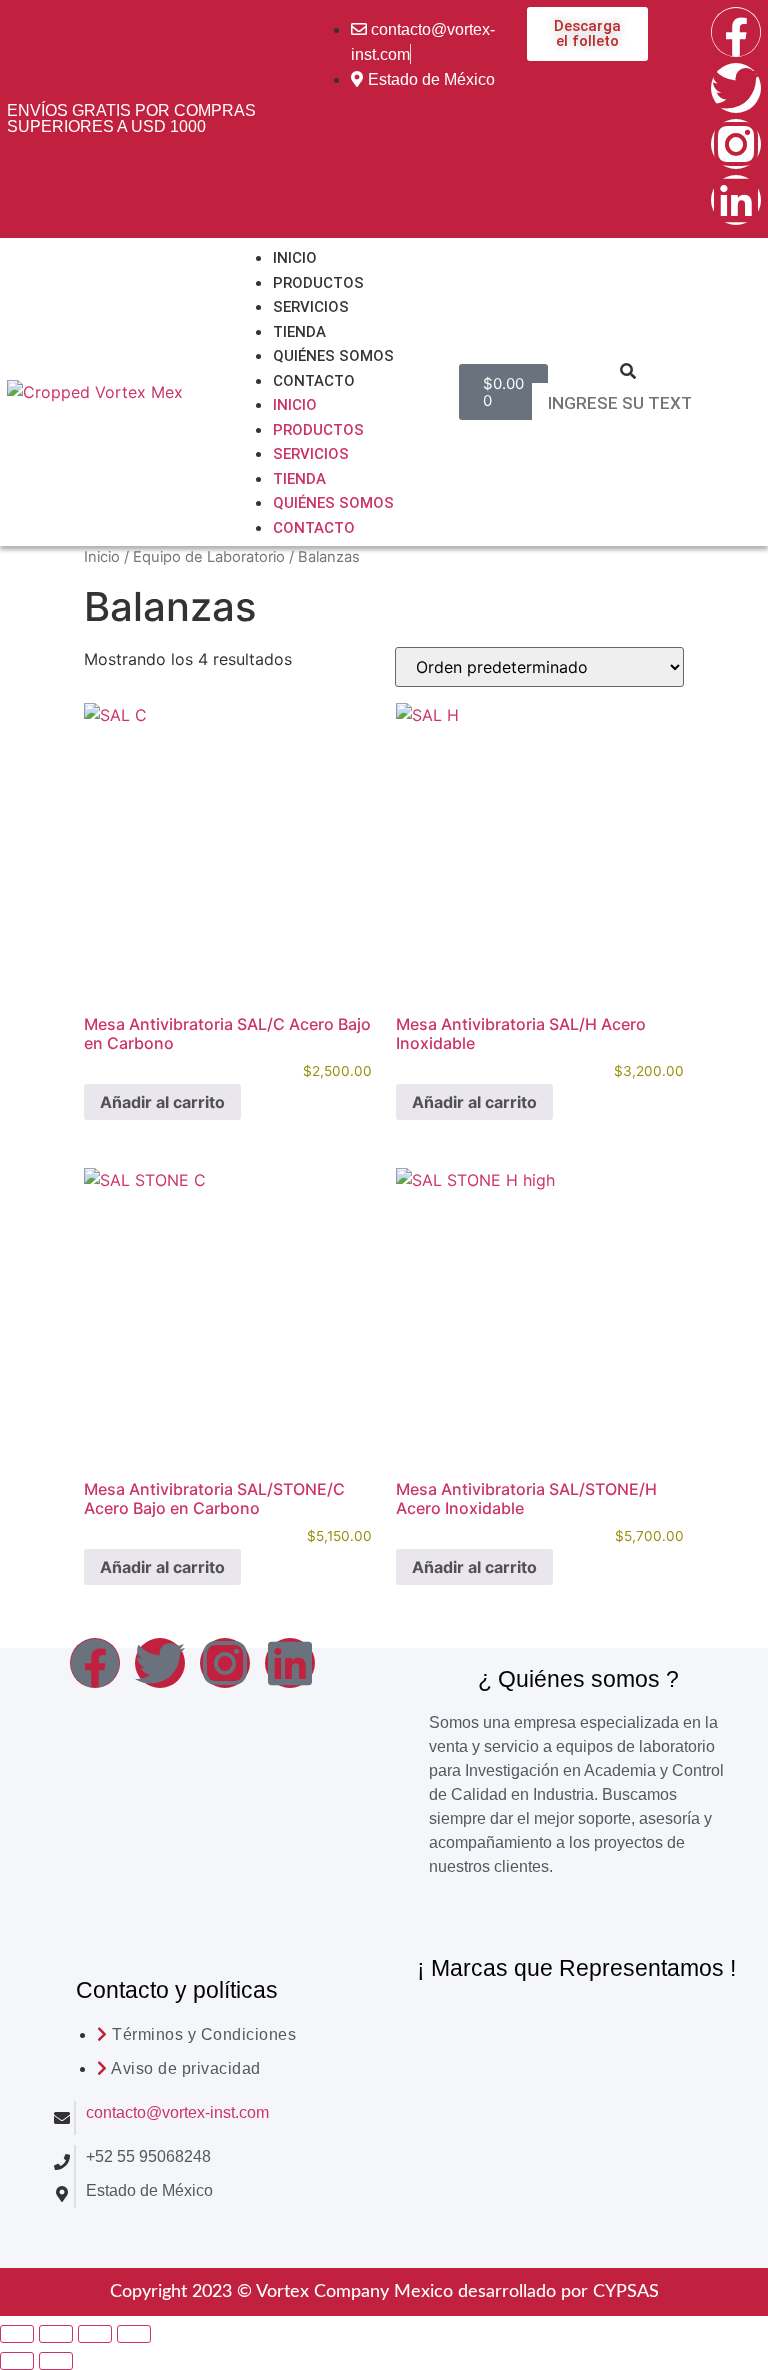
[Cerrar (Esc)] (134, 2334)
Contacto (314, 381)
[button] (627, 371)
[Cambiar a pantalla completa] (56, 2334)
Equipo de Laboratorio (209, 557)
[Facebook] (736, 32)
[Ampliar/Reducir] (17, 2334)
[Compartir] (95, 2334)
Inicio (295, 258)
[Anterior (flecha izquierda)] (17, 2361)
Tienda (299, 332)
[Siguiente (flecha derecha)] (56, 2361)
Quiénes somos (333, 356)
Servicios (311, 307)
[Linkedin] (736, 200)
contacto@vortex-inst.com (177, 2112)
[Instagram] (736, 144)
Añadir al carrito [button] (162, 1102)
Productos (318, 283)
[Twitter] (736, 88)
